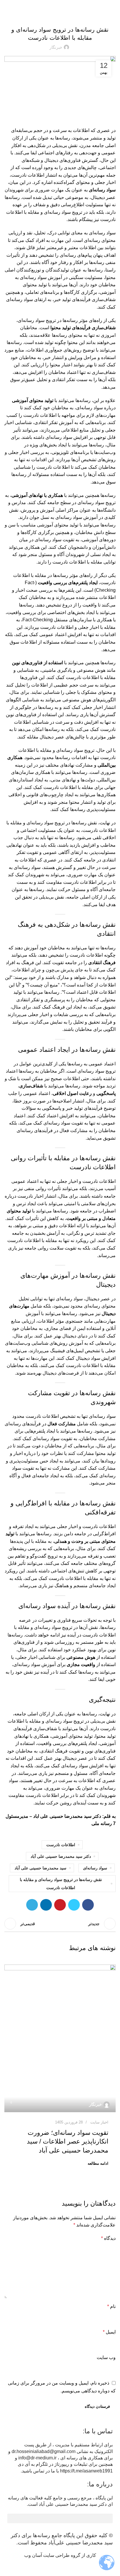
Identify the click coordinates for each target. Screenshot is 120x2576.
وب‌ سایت (106, 2357)
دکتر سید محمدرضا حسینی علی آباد (61, 1856)
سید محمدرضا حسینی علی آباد (40, 1868)
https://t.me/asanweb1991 (86, 2471)
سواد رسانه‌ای (95, 1868)
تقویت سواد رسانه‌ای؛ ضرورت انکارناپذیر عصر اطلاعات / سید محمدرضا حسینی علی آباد (68, 2142)
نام (111, 2306)
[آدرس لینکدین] (46, 1905)
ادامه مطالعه (98, 2163)
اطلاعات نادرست (61, 1845)
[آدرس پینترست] (60, 1905)
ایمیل (109, 2332)
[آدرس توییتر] (74, 1905)
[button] (60, 2518)
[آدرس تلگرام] (32, 1905)
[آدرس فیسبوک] (88, 1905)
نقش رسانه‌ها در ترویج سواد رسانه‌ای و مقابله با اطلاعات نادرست (61, 1884)
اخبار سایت (60, 15)
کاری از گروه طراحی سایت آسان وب (60, 2555)
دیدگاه (108, 2238)
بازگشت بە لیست (60, 1924)
